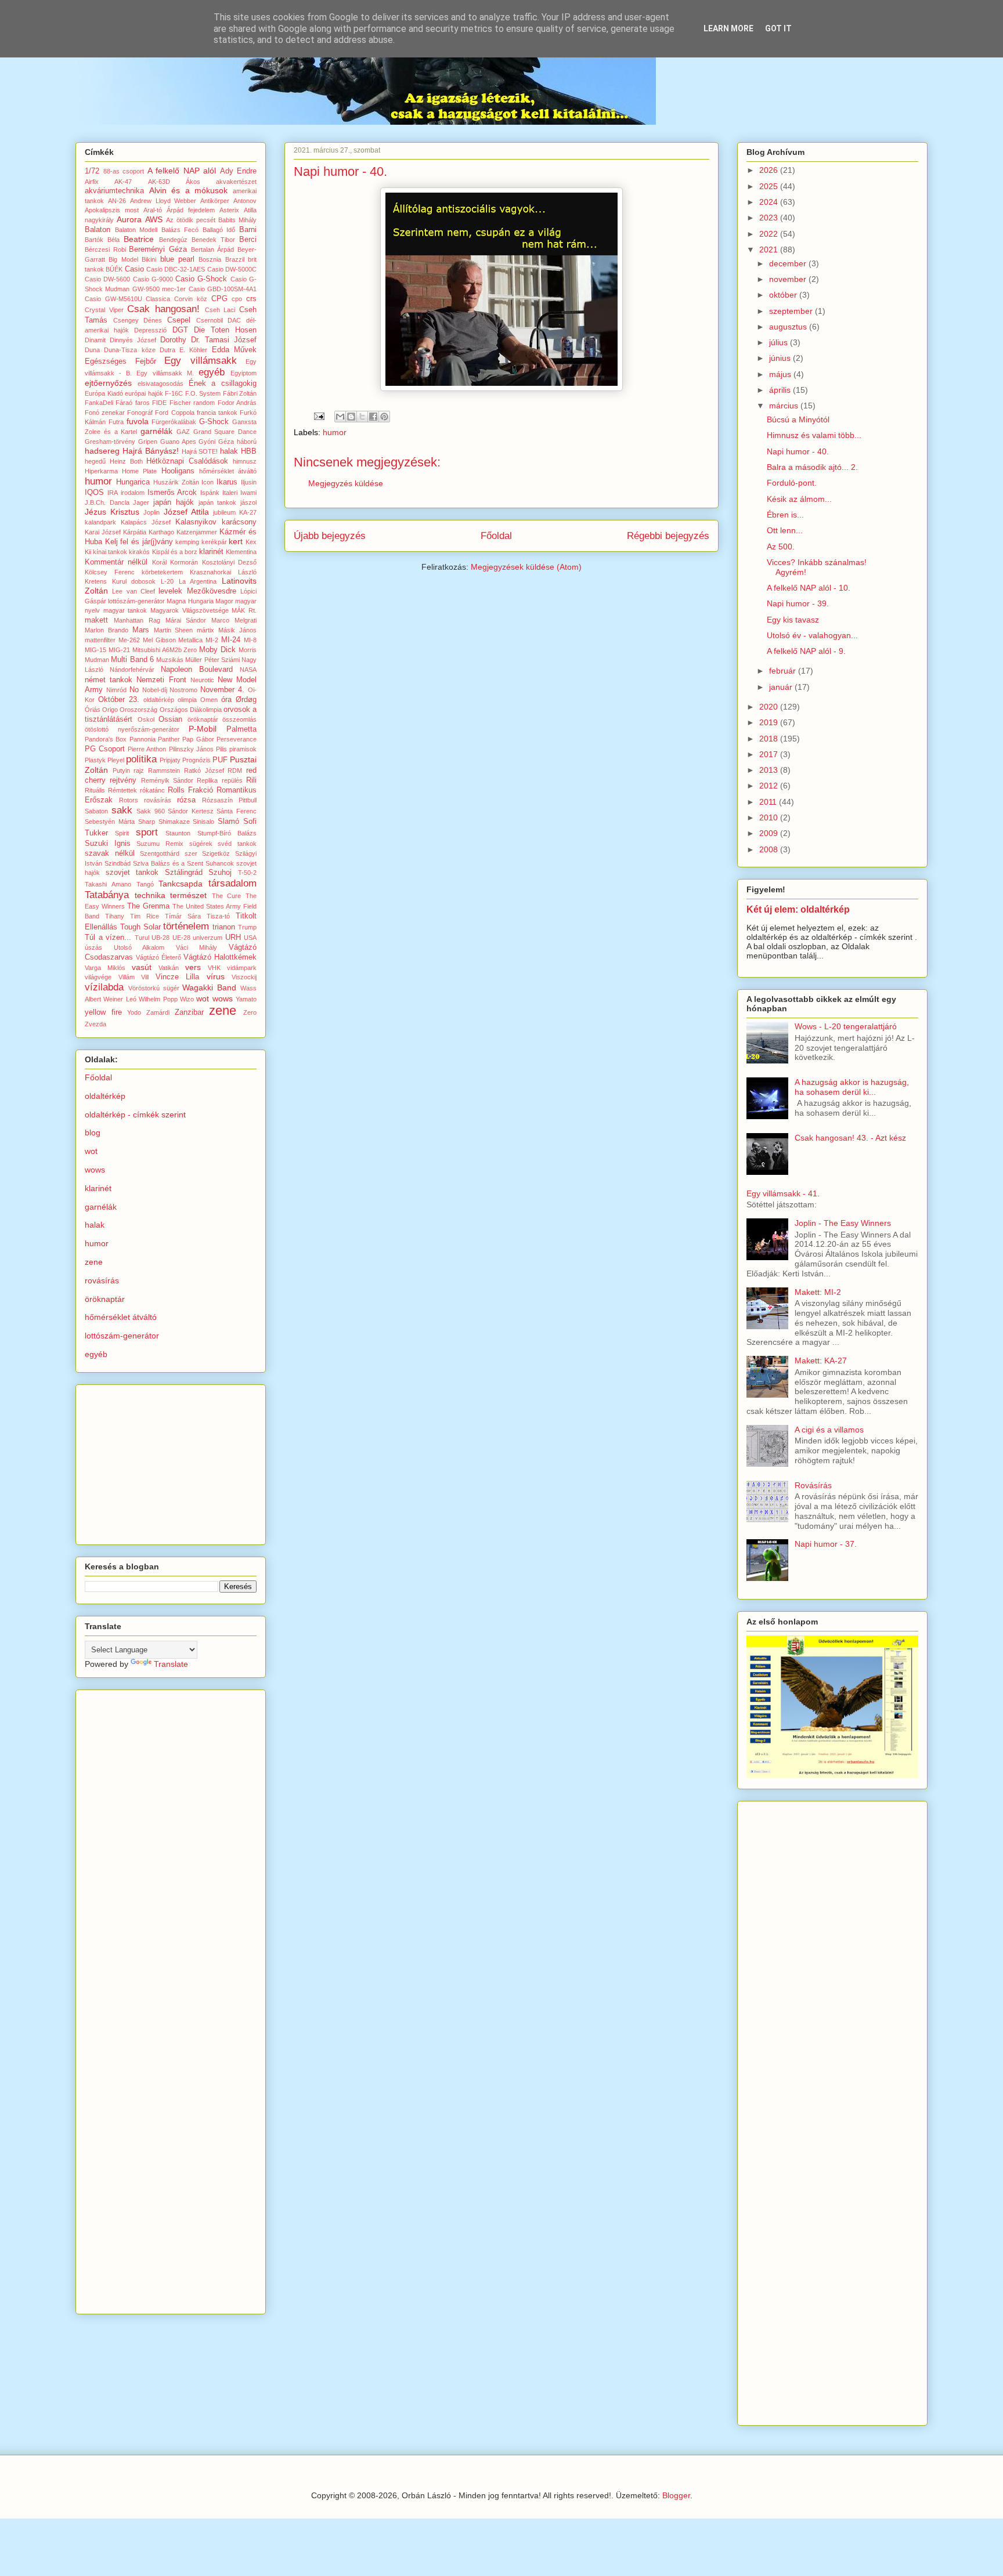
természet (188, 895)
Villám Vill (134, 977)
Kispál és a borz (175, 552)
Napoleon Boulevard (197, 670)
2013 (770, 770)
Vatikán (169, 968)
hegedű (95, 461)
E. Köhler (193, 350)
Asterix (229, 210)
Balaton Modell (136, 230)
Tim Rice (145, 916)
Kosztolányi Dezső (229, 562)
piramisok (243, 749)
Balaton (98, 230)
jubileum (224, 512)
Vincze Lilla (178, 977)
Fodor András (237, 403)
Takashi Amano (108, 884)
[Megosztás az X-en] (362, 417)
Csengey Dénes (138, 320)
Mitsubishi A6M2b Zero (165, 650)
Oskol (146, 719)
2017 (770, 754)
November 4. (222, 690)
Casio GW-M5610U (113, 299)
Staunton (178, 833)
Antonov (245, 201)
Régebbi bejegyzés (668, 536)
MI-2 (212, 640)
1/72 (92, 171)
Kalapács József (146, 522)
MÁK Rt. (244, 610)
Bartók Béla (102, 240)
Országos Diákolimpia (191, 710)
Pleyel (116, 760)
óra (226, 700)
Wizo (187, 999)
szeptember (792, 311)
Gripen (148, 442)
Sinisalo (203, 822)
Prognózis (196, 760)
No (134, 690)
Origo (110, 710)
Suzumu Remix (160, 844)
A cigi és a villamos (829, 1430)
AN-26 (117, 201)
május (781, 374)
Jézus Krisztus (112, 512)
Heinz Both (126, 461)
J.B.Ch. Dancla (107, 502)
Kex (251, 542)
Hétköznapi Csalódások (187, 461)
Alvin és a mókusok (189, 190)
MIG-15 (95, 650)
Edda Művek (234, 350)
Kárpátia (135, 532)
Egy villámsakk (201, 361)
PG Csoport (105, 749)
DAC (234, 320)
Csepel (179, 320)
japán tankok (218, 502)
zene (223, 1010)
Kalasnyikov (196, 522)
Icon (208, 482)
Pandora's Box (106, 739)
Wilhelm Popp (158, 999)
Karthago (161, 532)
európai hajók (144, 393)
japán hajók (174, 502)
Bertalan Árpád (213, 249)
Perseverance (237, 739)
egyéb (212, 372)
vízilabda (104, 987)
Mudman (97, 660)
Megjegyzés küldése (346, 483)
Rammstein (164, 770)
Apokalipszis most (112, 210)
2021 (770, 249)
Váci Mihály (197, 947)
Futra (116, 422)
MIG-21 (119, 650)
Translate (171, 1664)
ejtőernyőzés (108, 383)
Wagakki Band (209, 987)
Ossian (170, 719)
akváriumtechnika (114, 191)
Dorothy (173, 340)
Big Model (123, 259)
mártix (205, 630)
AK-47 (123, 182)
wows (223, 998)
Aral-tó (153, 210)
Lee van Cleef (134, 591)
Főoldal (496, 536)
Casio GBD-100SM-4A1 (223, 289)
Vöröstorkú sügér (154, 988)
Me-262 (129, 640)
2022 (770, 234)
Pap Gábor (198, 739)
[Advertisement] (172, 1461)
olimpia (187, 700)
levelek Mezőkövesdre (197, 591)
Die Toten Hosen (225, 330)
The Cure (227, 896)
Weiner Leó (120, 999)
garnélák (156, 431)
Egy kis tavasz (793, 620)
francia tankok (217, 413)
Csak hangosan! (163, 309)
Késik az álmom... (799, 499)
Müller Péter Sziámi (212, 660)
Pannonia (142, 739)
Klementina (241, 552)
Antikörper (215, 201)
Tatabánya (107, 895)
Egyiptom (243, 373)
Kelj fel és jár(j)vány (139, 542)
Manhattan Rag (137, 620)
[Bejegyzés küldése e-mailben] (318, 415)
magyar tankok (125, 610)
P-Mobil (203, 729)
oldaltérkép (159, 700)
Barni (248, 230)
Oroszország (138, 710)
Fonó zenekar (105, 413)
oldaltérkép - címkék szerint (135, 1115)
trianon (224, 927)
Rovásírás (813, 1485)
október (784, 295)
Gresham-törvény (110, 442)
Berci (248, 240)
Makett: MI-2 (818, 1292)
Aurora (129, 219)
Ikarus (227, 482)
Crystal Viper (104, 310)
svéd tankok (237, 844)
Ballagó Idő (219, 230)
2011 (769, 802)
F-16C (174, 393)
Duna (92, 350)
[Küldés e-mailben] (340, 417)
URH (233, 938)
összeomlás (239, 719)
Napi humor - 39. (798, 603)
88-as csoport (124, 171)
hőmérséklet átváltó (228, 471)
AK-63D (159, 182)
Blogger (676, 2495)
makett (96, 620)
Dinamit (95, 340)
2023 (770, 218)
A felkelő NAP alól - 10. (809, 588)
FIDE (159, 403)
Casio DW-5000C (232, 269)
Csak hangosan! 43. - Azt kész (850, 1138)
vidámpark (242, 968)
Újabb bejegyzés (330, 536)
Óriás (93, 710)
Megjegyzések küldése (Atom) (526, 567)
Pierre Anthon (147, 749)
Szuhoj (220, 873)
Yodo (134, 1012)
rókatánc (152, 790)
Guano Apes (178, 442)
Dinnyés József (133, 340)
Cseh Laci (220, 310)
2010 (770, 817)
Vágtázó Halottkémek (220, 957)
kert (236, 541)
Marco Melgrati (234, 620)
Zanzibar (189, 1012)
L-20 (167, 581)
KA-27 (248, 512)
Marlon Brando (107, 630)
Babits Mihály (237, 220)
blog (93, 1133)
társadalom (232, 883)
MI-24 (231, 640)
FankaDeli (99, 403)
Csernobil (210, 320)
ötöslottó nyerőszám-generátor (132, 729)
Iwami (248, 493)
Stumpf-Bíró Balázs (227, 833)
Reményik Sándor (167, 780)
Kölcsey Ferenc (110, 572)
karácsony (239, 522)
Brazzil (235, 259)
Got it (778, 28)
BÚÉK (114, 269)
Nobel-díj (155, 690)
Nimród (116, 690)
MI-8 (250, 640)
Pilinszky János (191, 749)
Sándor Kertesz (191, 811)
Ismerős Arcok (172, 493)
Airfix (92, 182)
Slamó (228, 822)
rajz (139, 770)
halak (229, 451)
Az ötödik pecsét (191, 220)
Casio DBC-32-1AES (176, 269)
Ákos (193, 182)
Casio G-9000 (153, 279)
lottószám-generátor (136, 601)
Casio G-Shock (201, 279)
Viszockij (244, 977)
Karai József (103, 532)
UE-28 (181, 938)
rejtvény (123, 780)
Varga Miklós (105, 968)
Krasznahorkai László (223, 572)
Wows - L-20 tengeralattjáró (846, 1026)
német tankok (109, 680)
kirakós (139, 552)
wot (203, 998)
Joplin (151, 512)
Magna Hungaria (190, 601)
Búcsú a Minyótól (798, 419)
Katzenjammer (197, 532)
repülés (232, 780)
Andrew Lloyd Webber (163, 201)
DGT (180, 330)
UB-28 (160, 938)
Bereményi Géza (158, 249)
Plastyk (95, 760)
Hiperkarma (101, 471)
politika (141, 759)
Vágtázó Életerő (158, 957)
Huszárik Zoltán (176, 482)
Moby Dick (217, 650)
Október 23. (119, 700)
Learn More (728, 28)
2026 (770, 170)
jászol (248, 502)
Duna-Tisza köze (129, 350)
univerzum (208, 938)
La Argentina (198, 581)
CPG (219, 299)
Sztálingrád (184, 873)
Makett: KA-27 (821, 1361)
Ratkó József (204, 770)
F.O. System (203, 393)
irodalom (133, 493)
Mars (141, 630)
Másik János (237, 630)
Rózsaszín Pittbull (229, 800)
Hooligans (178, 471)
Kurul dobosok (134, 581)
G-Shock (214, 422)
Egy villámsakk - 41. (783, 1193)
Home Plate (139, 471)
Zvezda (95, 1024)
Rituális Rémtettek (111, 790)
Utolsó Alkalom (139, 947)
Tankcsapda (181, 884)
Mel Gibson (159, 640)
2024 (770, 202)
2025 (770, 186)
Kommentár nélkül (116, 562)
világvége (98, 977)
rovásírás (158, 800)
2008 (770, 849)
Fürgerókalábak (174, 422)
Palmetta (241, 729)
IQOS (94, 493)
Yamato (246, 999)
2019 (770, 722)
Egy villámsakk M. (165, 373)
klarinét (211, 552)
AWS (154, 219)
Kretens (96, 581)
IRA (113, 493)
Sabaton (96, 811)
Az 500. (781, 547)
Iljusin (249, 482)
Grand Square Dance (225, 432)
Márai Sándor (186, 620)
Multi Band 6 (132, 660)
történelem (186, 926)
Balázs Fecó (180, 230)
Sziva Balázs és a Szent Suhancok (183, 863)
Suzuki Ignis (108, 844)
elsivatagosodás (160, 383)
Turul (142, 938)
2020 (770, 707)
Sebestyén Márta (110, 822)
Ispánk (210, 493)
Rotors (129, 800)
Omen (209, 700)
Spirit (122, 833)
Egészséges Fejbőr (120, 361)
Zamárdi (158, 1012)
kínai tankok (110, 552)
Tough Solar (140, 927)
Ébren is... (785, 515)
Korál (159, 562)
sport (147, 832)
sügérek (201, 844)
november (789, 279)
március (785, 406)
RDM (235, 770)
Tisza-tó (218, 916)
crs (251, 299)
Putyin (121, 770)
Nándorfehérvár (132, 670)
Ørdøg (246, 700)
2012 (770, 786)
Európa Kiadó (104, 393)
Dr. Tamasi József (224, 340)
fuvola (138, 421)
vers (193, 967)
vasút (142, 967)
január (782, 687)
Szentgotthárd (160, 853)
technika (150, 895)
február (784, 671)
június (781, 358)
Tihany (115, 916)
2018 (770, 739)
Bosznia (210, 259)
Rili (251, 780)
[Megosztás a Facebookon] (373, 417)
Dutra (167, 350)
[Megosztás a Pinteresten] (384, 417)
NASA (248, 670)
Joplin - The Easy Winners (843, 1223)
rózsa (186, 800)
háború (247, 442)
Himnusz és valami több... (814, 435)
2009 (770, 833)
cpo (237, 299)
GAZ (183, 432)
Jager (141, 502)
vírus (216, 976)
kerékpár (214, 542)
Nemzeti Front (161, 680)
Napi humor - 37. (826, 1544)
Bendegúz (173, 240)
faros (142, 403)
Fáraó (124, 403)
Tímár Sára (183, 916)
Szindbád (118, 863)
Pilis (221, 749)
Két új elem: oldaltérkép (798, 909)
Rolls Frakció (190, 790)
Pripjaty (170, 760)
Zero (250, 1012)
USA (250, 938)
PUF (220, 760)
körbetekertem (162, 572)
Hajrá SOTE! (200, 451)
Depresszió (150, 330)
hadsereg (102, 451)
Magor (224, 601)
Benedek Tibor (213, 240)
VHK (214, 968)
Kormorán (184, 562)
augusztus (789, 327)
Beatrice (139, 239)
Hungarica (133, 482)
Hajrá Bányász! (151, 451)
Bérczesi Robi (105, 249)
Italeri (230, 493)
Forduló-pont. (792, 483)
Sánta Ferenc (237, 811)
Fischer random (192, 403)
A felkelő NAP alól (182, 171)
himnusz (245, 461)
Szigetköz (216, 853)
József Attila (186, 512)
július (780, 342)
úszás (93, 947)
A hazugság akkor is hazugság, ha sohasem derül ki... (852, 1087)
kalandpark (100, 522)
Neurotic (202, 680)
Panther (169, 739)
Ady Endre (239, 171)
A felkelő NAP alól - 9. (806, 651)
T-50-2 (247, 873)
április (781, 390)
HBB (249, 451)
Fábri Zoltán (240, 393)
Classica (158, 299)
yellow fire (103, 1012)
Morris (248, 650)
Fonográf (140, 413)
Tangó (145, 884)
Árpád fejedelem (191, 210)
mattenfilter (100, 640)
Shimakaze (174, 822)
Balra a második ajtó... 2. (812, 467)
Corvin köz (191, 299)
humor (335, 432)
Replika (207, 780)
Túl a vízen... (108, 938)
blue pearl (177, 259)
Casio (134, 269)
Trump (247, 927)
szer (191, 853)
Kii (88, 552)
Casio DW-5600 (107, 279)
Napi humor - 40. (798, 451)
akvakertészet (236, 182)
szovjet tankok (132, 873)
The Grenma (148, 906)
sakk (122, 810)
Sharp (147, 822)
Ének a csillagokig (223, 383)
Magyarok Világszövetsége (190, 610)
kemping (187, 542)
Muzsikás (170, 660)
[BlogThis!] (351, 417)
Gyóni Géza (216, 442)
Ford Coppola (174, 413)
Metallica (190, 640)
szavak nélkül (110, 853)
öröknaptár (203, 719)
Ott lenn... (785, 530)
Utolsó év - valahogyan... (812, 635)
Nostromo (183, 690)
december (789, 263)
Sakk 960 (151, 811)
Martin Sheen (174, 630)
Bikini (149, 259)
